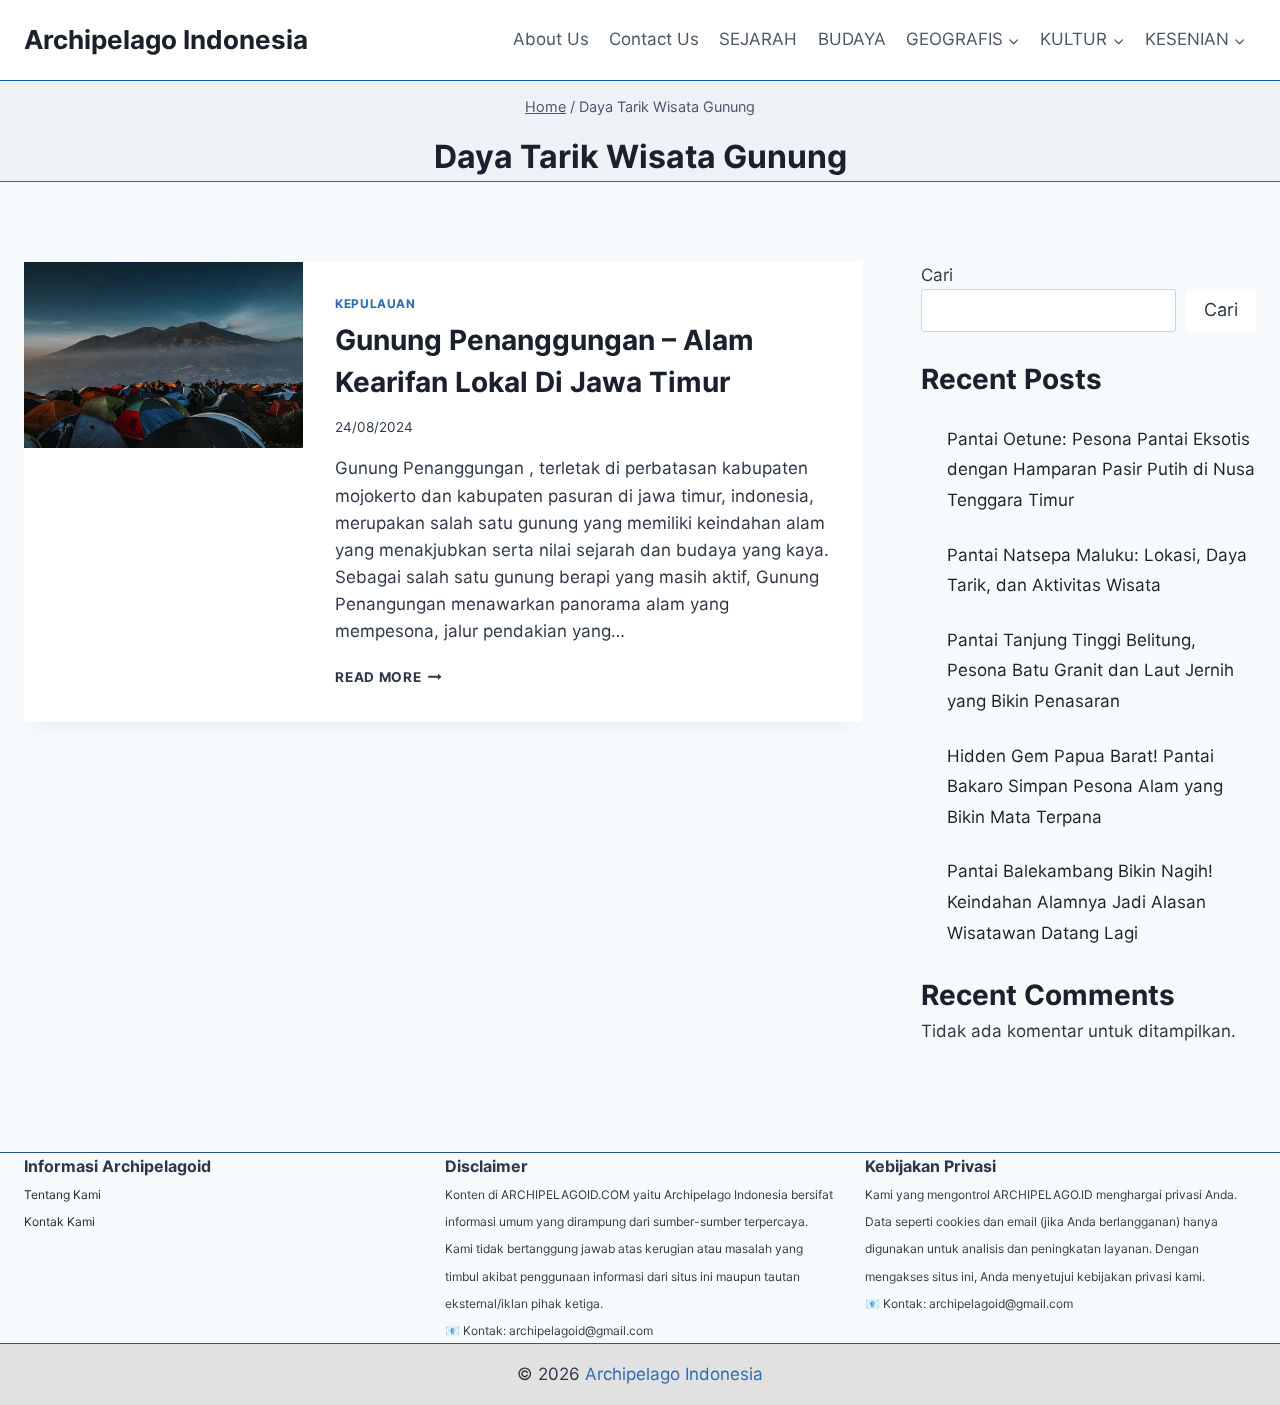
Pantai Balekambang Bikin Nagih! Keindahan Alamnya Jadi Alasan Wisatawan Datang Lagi (1080, 901)
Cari (937, 275)
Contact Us (654, 39)
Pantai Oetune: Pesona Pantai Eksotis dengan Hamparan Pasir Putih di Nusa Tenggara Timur (1101, 469)
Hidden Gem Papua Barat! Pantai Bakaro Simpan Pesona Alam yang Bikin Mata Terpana (1085, 786)
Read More (388, 677)
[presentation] (163, 355)
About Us (551, 39)
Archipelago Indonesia (674, 1374)
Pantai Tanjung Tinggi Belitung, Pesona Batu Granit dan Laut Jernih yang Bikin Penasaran (1090, 670)
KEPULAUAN (375, 303)
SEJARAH (758, 39)
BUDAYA (852, 39)
